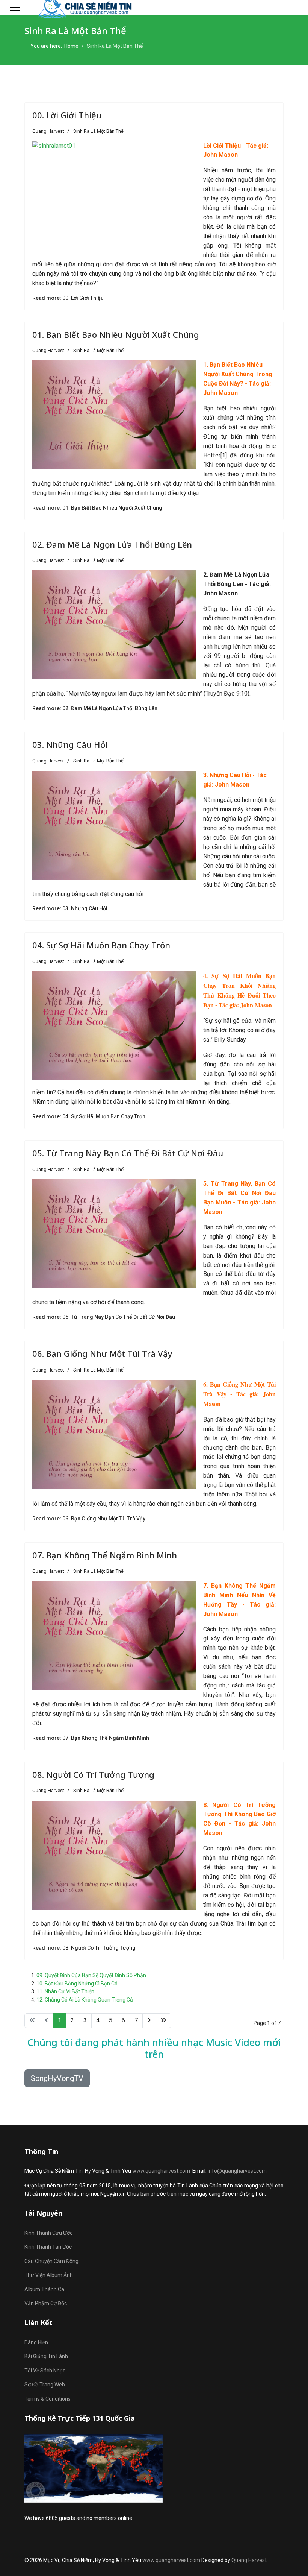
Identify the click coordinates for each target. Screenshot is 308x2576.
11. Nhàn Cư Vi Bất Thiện (65, 1991)
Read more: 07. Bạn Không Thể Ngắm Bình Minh (91, 1738)
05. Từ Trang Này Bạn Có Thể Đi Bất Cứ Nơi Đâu (128, 1153)
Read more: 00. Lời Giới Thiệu (68, 298)
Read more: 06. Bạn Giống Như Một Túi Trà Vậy (89, 1519)
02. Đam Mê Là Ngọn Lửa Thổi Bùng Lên (112, 544)
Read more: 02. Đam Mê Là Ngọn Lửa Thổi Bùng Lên (95, 708)
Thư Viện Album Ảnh (49, 2275)
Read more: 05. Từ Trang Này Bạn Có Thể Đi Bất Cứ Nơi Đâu (104, 1317)
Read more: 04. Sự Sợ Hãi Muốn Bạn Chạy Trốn (89, 1116)
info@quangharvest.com (237, 2171)
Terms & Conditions (48, 2399)
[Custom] (296, 7)
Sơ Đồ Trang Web (45, 2385)
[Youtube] (284, 7)
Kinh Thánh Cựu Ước (48, 2233)
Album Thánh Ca (44, 2289)
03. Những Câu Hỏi (70, 744)
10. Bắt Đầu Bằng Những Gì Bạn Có (77, 1984)
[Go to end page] (163, 2021)
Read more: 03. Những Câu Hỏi (70, 908)
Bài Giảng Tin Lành (46, 2356)
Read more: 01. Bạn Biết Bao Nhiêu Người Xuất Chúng (97, 508)
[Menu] (15, 8)
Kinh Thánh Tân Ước (48, 2247)
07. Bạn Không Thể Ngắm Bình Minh (105, 1555)
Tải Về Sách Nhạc (45, 2371)
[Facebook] (273, 7)
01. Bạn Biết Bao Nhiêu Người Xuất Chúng (116, 334)
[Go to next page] (149, 2021)
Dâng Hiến (36, 2342)
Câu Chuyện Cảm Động (51, 2261)
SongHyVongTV (57, 2078)
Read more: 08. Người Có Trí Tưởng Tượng (84, 1948)
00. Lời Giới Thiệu (67, 115)
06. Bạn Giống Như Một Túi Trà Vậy (102, 1353)
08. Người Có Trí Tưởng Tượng (93, 1774)
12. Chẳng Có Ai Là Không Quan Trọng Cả (85, 2000)
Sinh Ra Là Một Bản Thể (98, 131)
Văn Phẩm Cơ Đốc (46, 2303)
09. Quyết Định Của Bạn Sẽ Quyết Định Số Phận (91, 1975)
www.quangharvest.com (161, 2171)
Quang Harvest (249, 2560)
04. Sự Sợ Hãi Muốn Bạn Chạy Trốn (101, 945)
